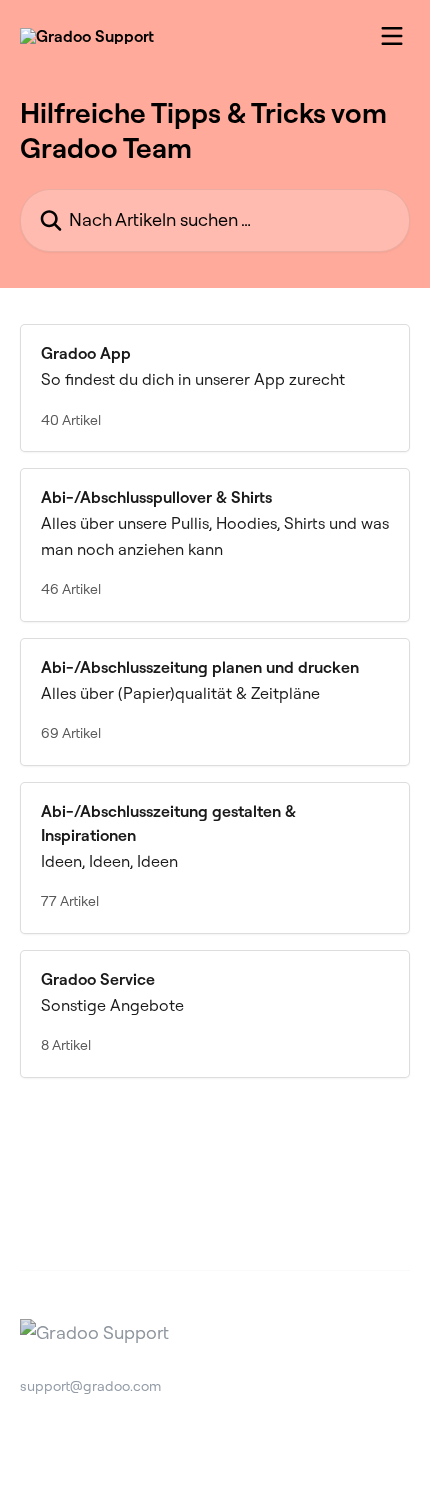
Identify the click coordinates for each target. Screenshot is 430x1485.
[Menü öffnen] (392, 36)
